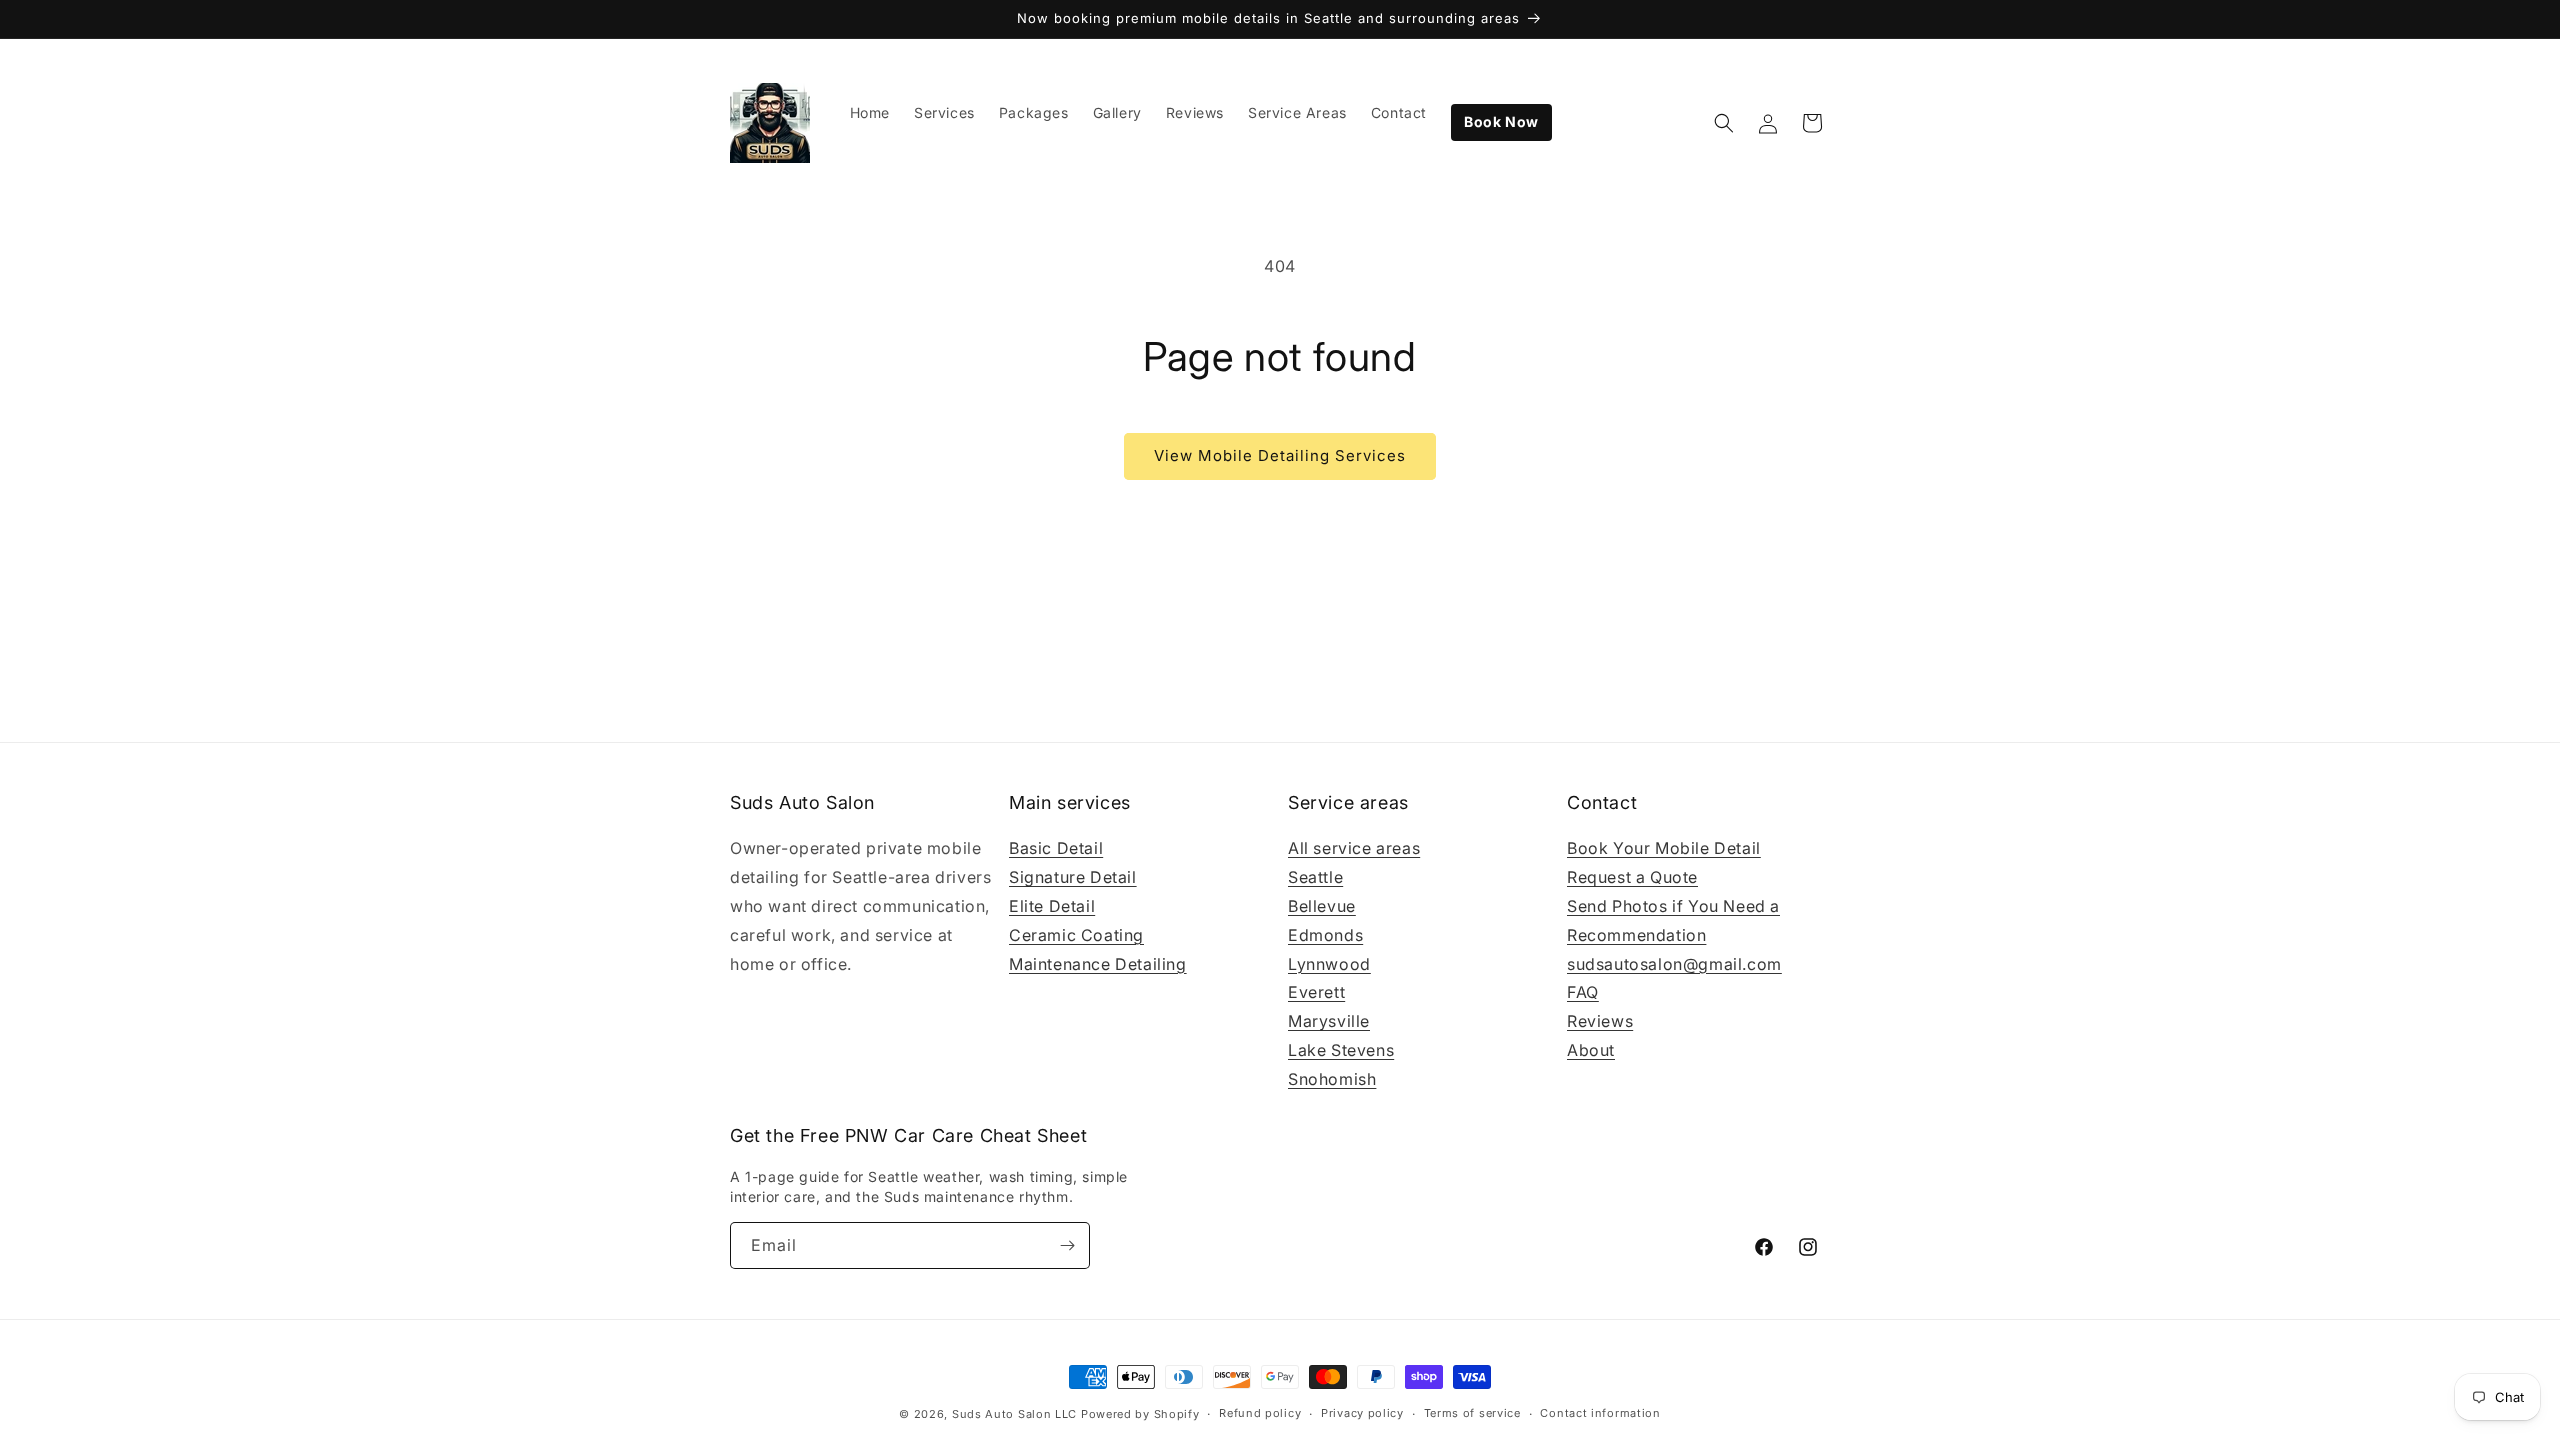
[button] (1724, 123)
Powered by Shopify (1140, 1414)
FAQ (1583, 992)
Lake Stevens (1341, 1050)
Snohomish (1332, 1079)
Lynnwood (1329, 964)
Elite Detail (1052, 906)
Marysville (1329, 1021)
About (1591, 1050)
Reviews (1600, 1021)
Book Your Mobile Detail (1664, 848)
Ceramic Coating (1076, 935)
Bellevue (1322, 906)
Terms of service (1472, 1413)
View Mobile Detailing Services (1280, 455)
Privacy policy (1362, 1413)
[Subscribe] (1067, 1245)
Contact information (1600, 1413)
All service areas (1354, 848)
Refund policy (1260, 1413)
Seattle (1315, 877)
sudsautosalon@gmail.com (1674, 964)
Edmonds (1325, 935)
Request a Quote (1632, 877)
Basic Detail (1056, 848)
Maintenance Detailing (1098, 964)
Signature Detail (1073, 877)
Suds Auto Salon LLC (1014, 1414)
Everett (1316, 992)
